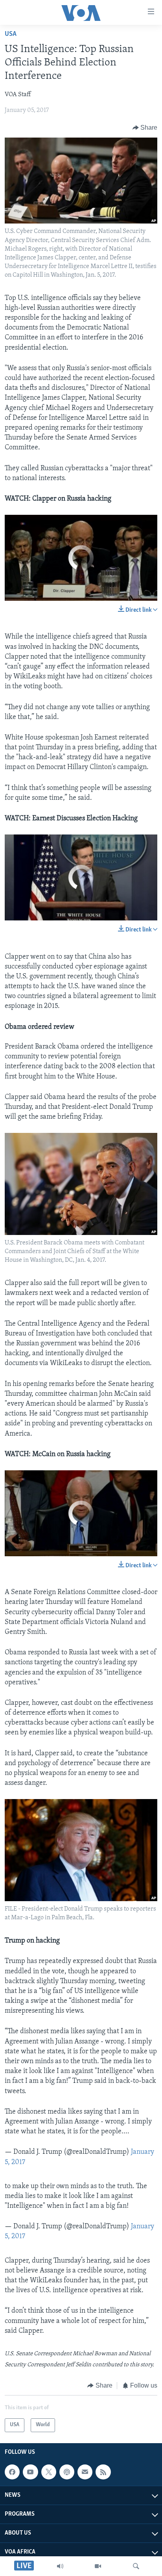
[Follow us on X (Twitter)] (49, 2472)
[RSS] (103, 2472)
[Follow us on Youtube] (30, 2472)
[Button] (145, 128)
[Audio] (60, 2566)
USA (11, 34)
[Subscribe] (85, 2472)
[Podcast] (67, 2472)
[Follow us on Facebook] (12, 2472)
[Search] (136, 2566)
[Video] (98, 2566)
